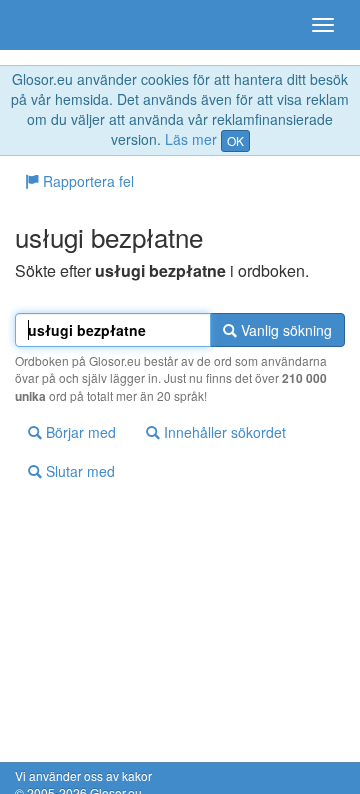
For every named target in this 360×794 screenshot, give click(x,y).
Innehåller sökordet (223, 432)
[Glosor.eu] (50, 25)
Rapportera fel (86, 181)
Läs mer (191, 139)
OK (235, 140)
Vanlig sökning (284, 330)
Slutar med (78, 471)
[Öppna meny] (323, 25)
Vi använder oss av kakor (83, 775)
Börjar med (79, 432)
